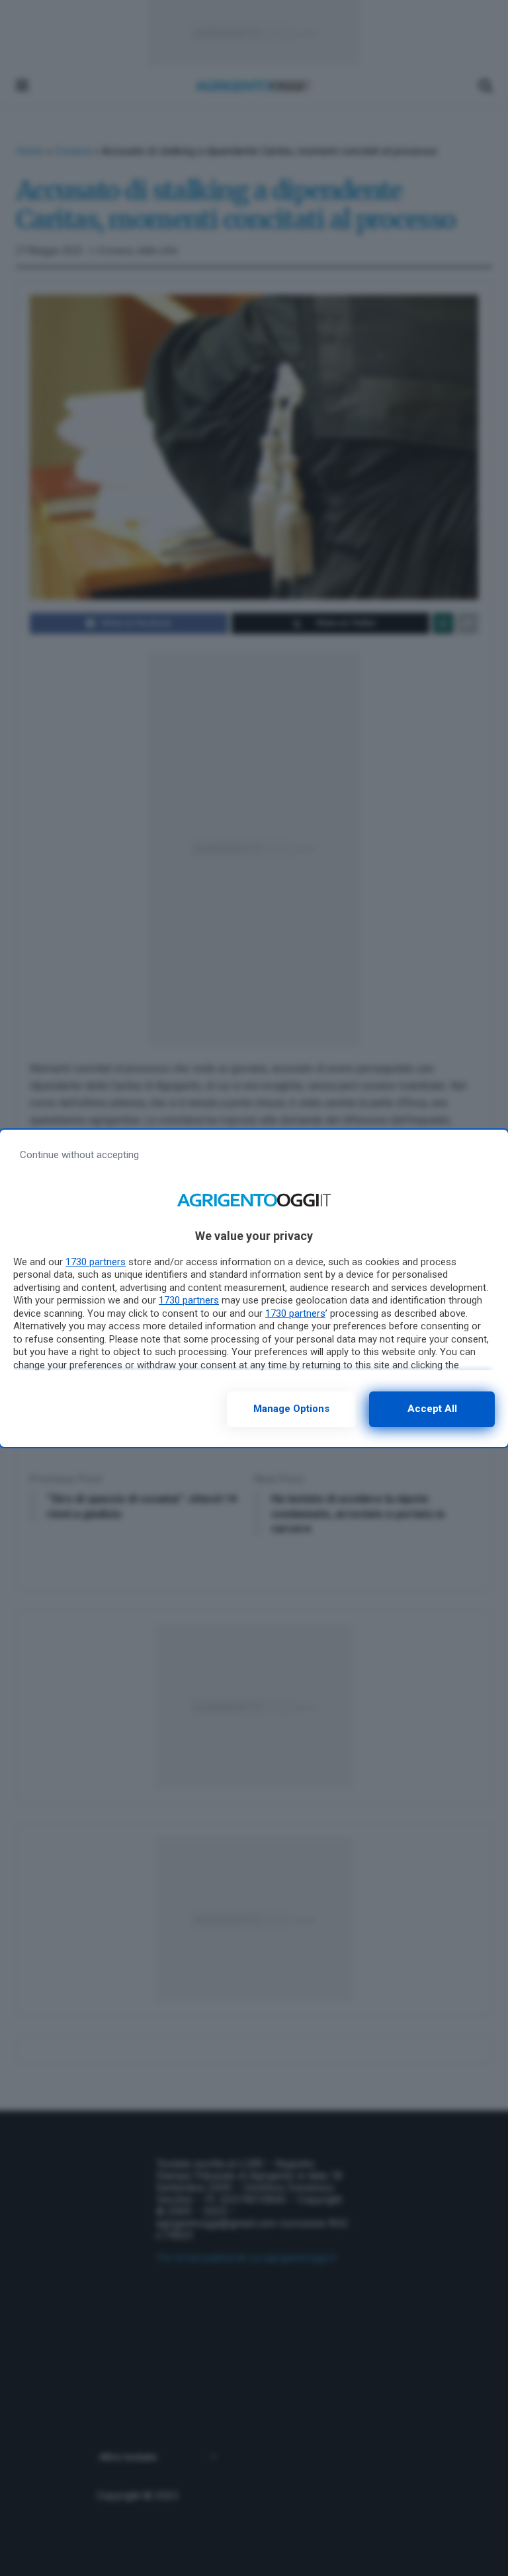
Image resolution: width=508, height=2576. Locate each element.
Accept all (432, 1409)
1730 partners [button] (96, 1262)
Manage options (291, 1409)
